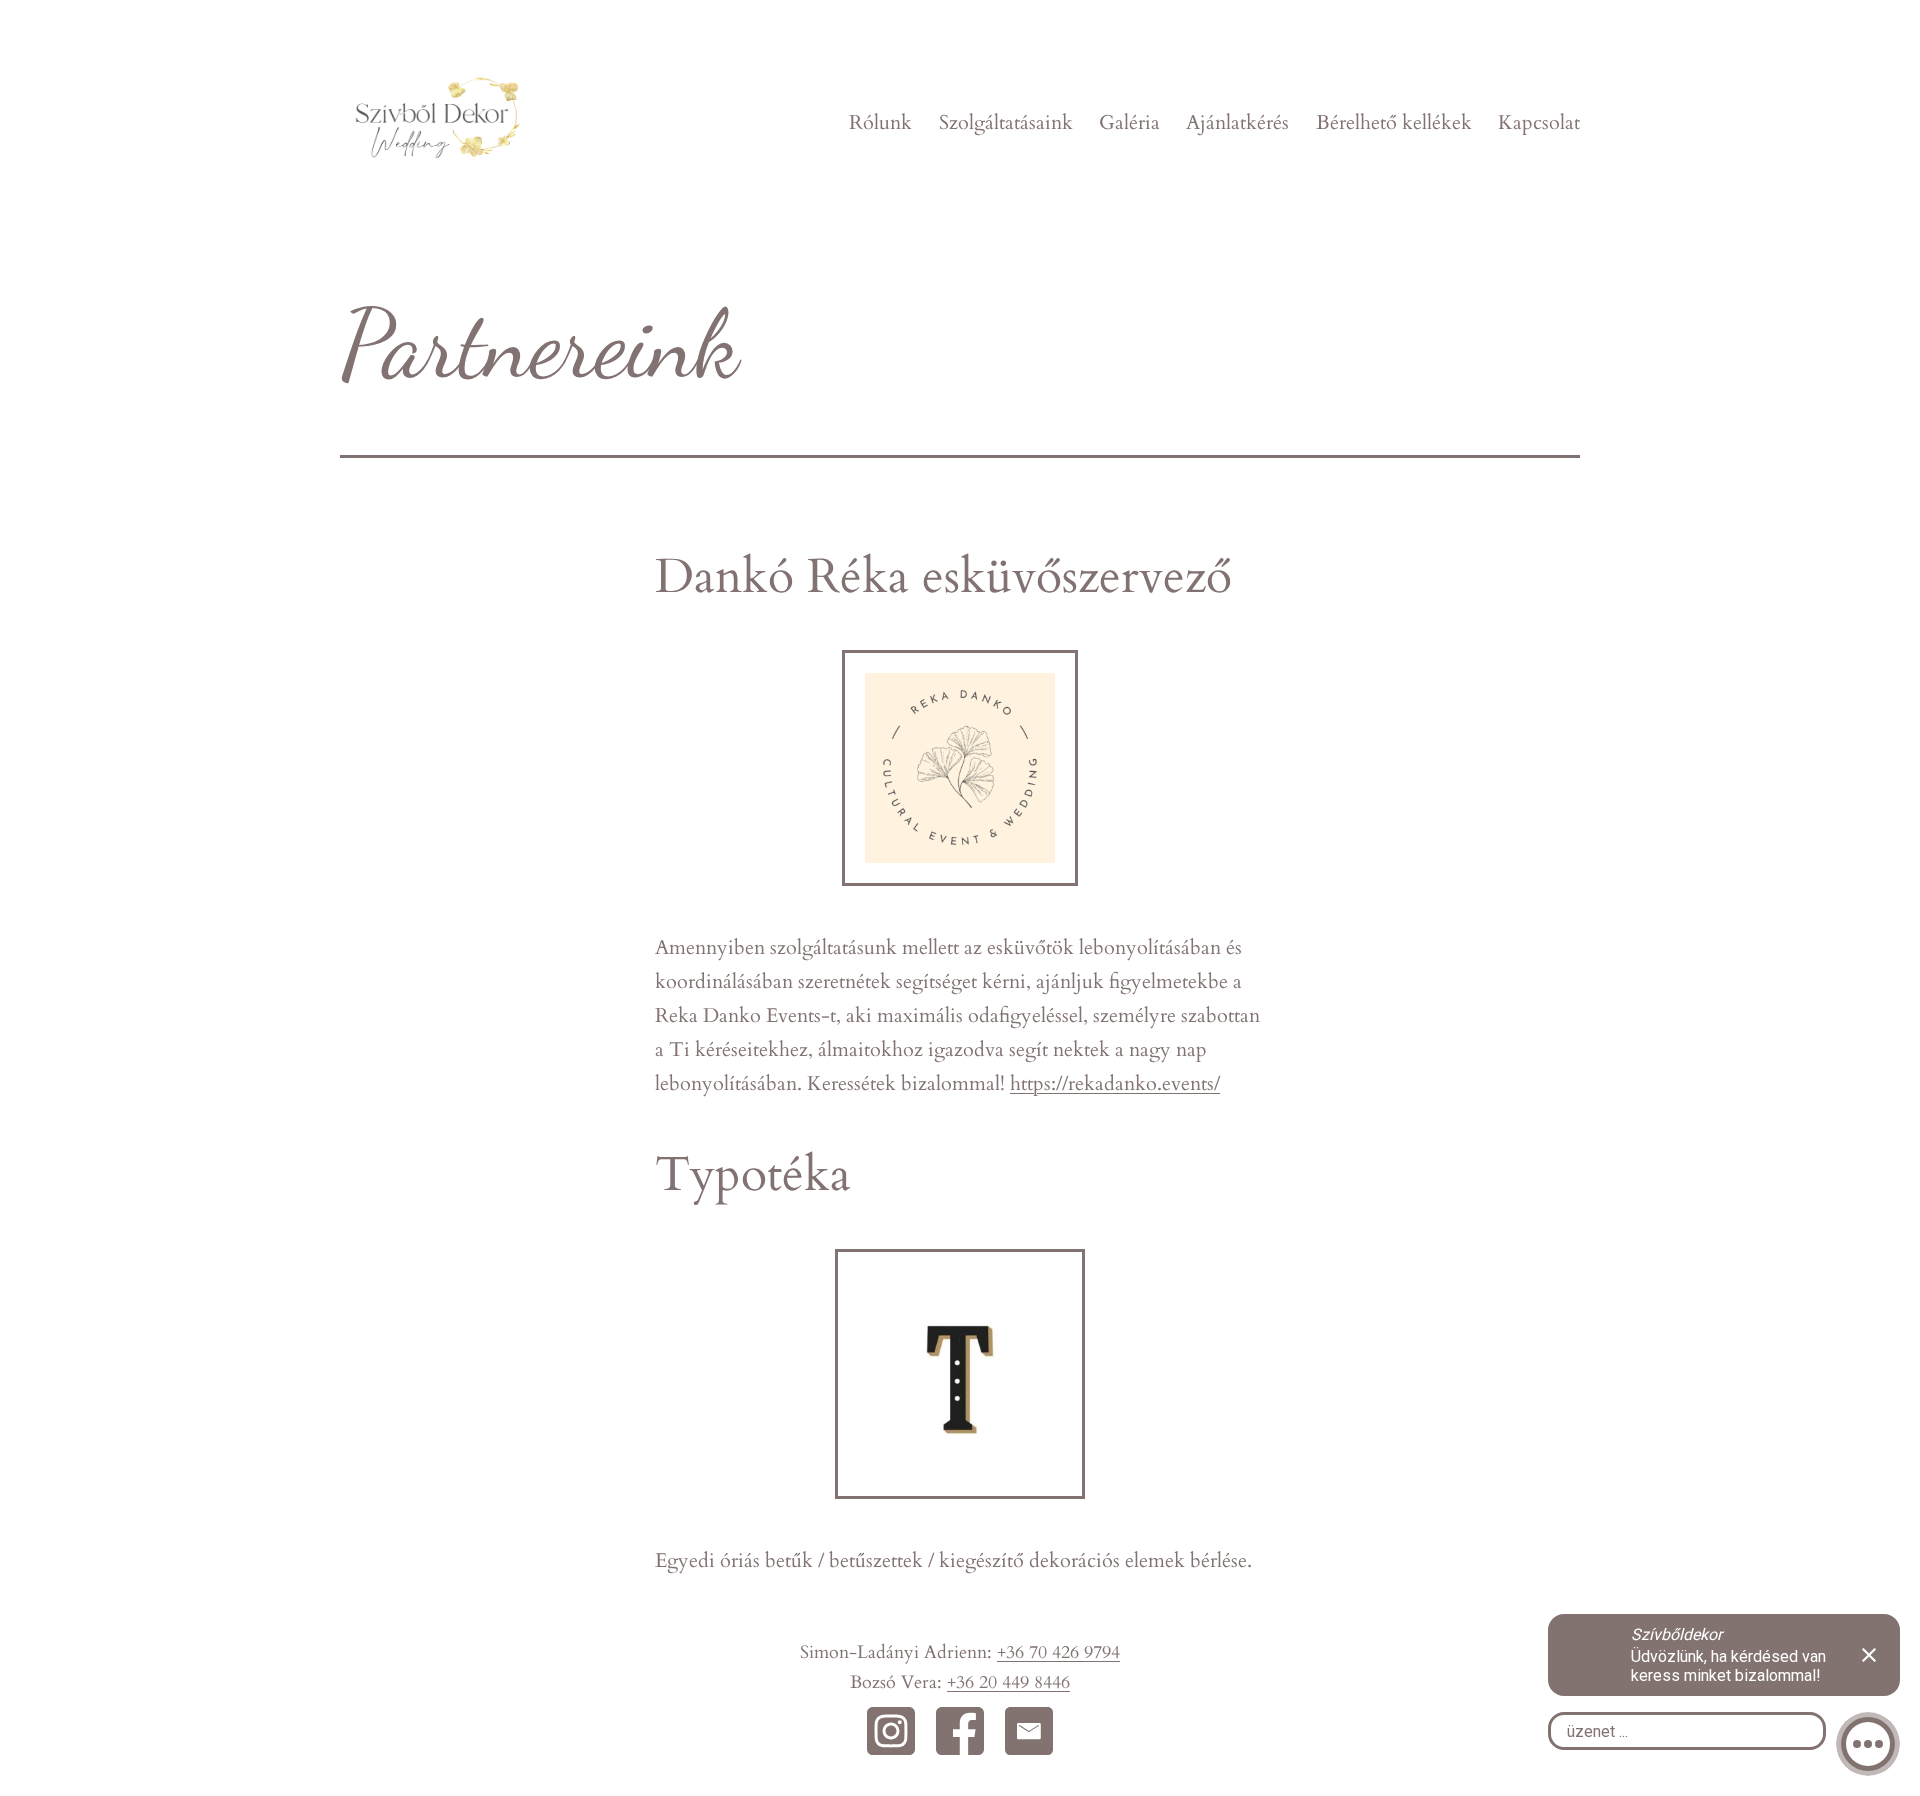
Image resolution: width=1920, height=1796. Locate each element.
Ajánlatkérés (1237, 122)
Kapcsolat (1539, 122)
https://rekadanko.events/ (1115, 1083)
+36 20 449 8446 (1008, 1682)
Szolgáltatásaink (1006, 122)
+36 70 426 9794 (1058, 1652)
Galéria (1129, 122)
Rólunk (880, 122)
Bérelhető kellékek (1394, 122)
